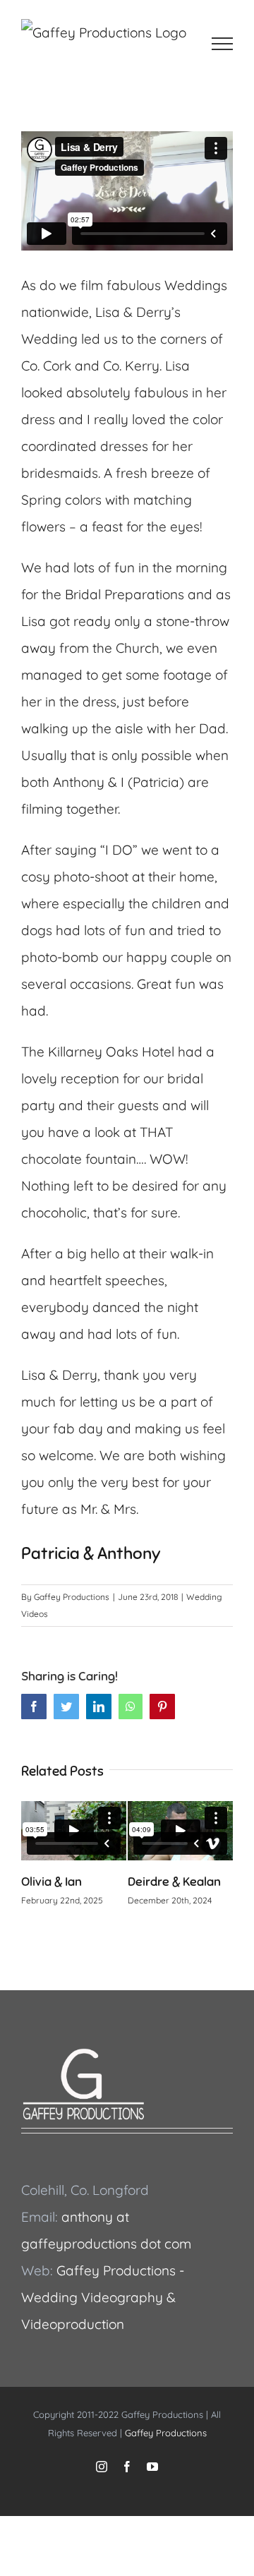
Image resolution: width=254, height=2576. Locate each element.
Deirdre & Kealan (174, 1882)
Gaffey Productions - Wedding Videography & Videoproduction (103, 2297)
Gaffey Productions (72, 1597)
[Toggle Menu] (223, 44)
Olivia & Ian (52, 1882)
